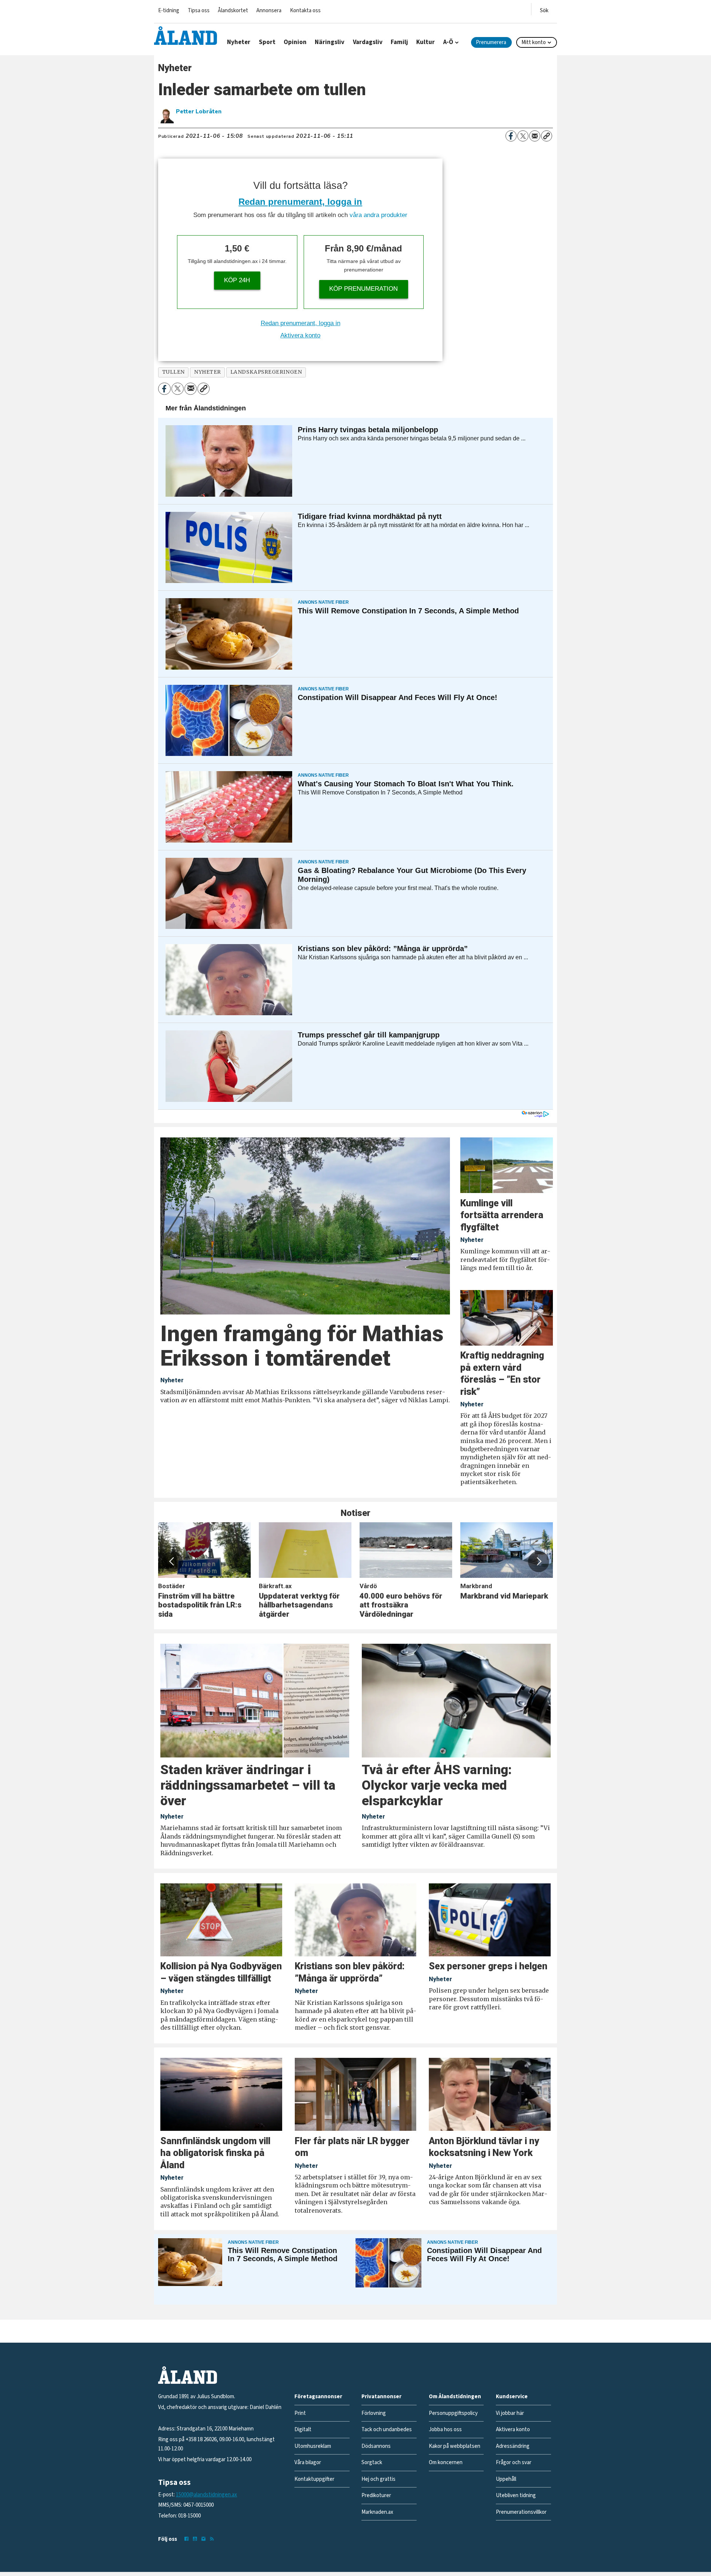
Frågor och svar (514, 2462)
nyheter (208, 372)
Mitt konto (534, 42)
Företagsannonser (318, 2397)
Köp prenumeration (363, 289)
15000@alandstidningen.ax (206, 2495)
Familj (399, 42)
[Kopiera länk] (547, 136)
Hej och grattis (378, 2479)
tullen (173, 372)
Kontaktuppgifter (314, 2479)
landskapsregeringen (266, 372)
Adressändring (513, 2446)
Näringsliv (330, 42)
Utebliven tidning (516, 2495)
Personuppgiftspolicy (453, 2413)
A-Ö (448, 42)
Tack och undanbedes (387, 2430)
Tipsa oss (199, 11)
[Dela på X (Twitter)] (523, 136)
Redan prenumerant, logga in (300, 202)
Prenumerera (491, 42)
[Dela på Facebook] (511, 136)
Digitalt (303, 2430)
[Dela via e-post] (535, 136)
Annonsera (269, 11)
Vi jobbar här (510, 2413)
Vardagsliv (368, 42)
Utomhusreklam (313, 2446)
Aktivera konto (300, 335)
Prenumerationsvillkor (521, 2512)
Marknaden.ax (377, 2512)
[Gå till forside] (186, 36)
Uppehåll (506, 2479)
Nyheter (239, 42)
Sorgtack (372, 2462)
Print (300, 2413)
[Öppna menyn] (544, 9)
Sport (267, 42)
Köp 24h (237, 280)
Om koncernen (446, 2462)
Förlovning (374, 2413)
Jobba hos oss (445, 2430)
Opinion (295, 42)
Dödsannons (376, 2446)
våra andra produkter (378, 215)
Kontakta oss (305, 11)
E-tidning (169, 11)
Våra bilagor (308, 2462)
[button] (172, 1562)
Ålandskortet (233, 11)
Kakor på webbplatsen (455, 2446)
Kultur (425, 42)
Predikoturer (376, 2495)
